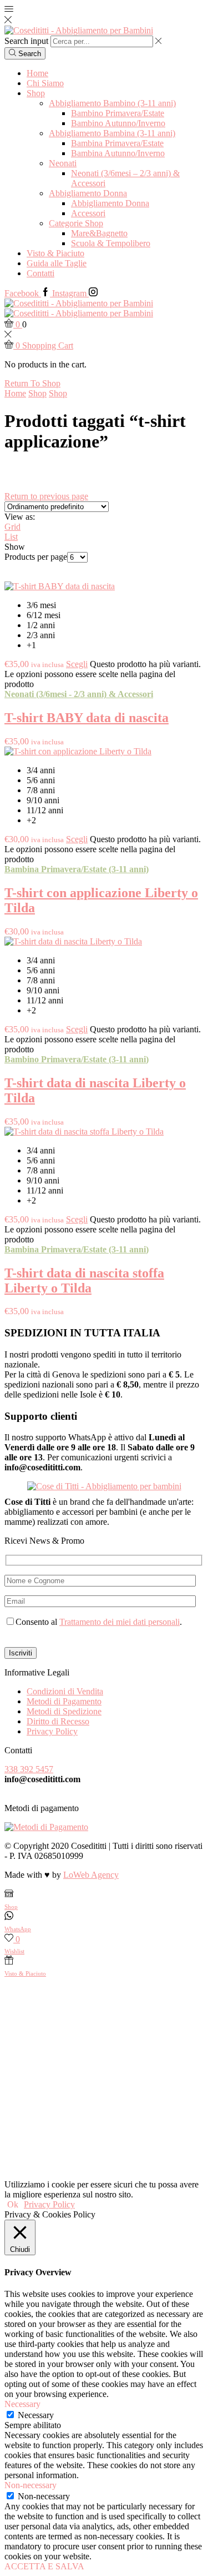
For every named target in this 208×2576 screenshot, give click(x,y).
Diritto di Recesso (58, 1721)
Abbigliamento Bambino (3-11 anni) (112, 103)
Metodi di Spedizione (64, 1711)
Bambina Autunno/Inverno (118, 153)
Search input (26, 41)
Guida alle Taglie (57, 263)
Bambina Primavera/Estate (117, 143)
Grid (12, 527)
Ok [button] (13, 2204)
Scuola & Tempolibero (111, 243)
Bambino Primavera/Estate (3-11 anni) (77, 1059)
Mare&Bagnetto (99, 233)
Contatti (40, 273)
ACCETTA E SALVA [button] (44, 2566)
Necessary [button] (22, 2404)
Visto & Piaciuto (55, 253)
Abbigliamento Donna (88, 193)
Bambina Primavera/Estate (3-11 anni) (77, 869)
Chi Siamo (45, 83)
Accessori (88, 213)
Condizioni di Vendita (65, 1691)
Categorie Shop (76, 223)
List (11, 537)
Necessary (36, 2415)
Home (37, 73)
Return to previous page (46, 496)
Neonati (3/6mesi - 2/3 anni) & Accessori (79, 694)
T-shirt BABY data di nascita (87, 718)
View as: (20, 517)
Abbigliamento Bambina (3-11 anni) (112, 133)
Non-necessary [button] (31, 2485)
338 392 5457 (29, 1769)
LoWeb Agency (91, 1875)
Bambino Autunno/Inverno (118, 123)
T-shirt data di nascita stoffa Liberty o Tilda (84, 1280)
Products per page (36, 557)
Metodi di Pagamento (64, 1701)
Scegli (77, 664)
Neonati (63, 163)
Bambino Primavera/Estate (118, 113)
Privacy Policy (52, 1731)
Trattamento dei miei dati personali (120, 1622)
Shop (36, 93)
